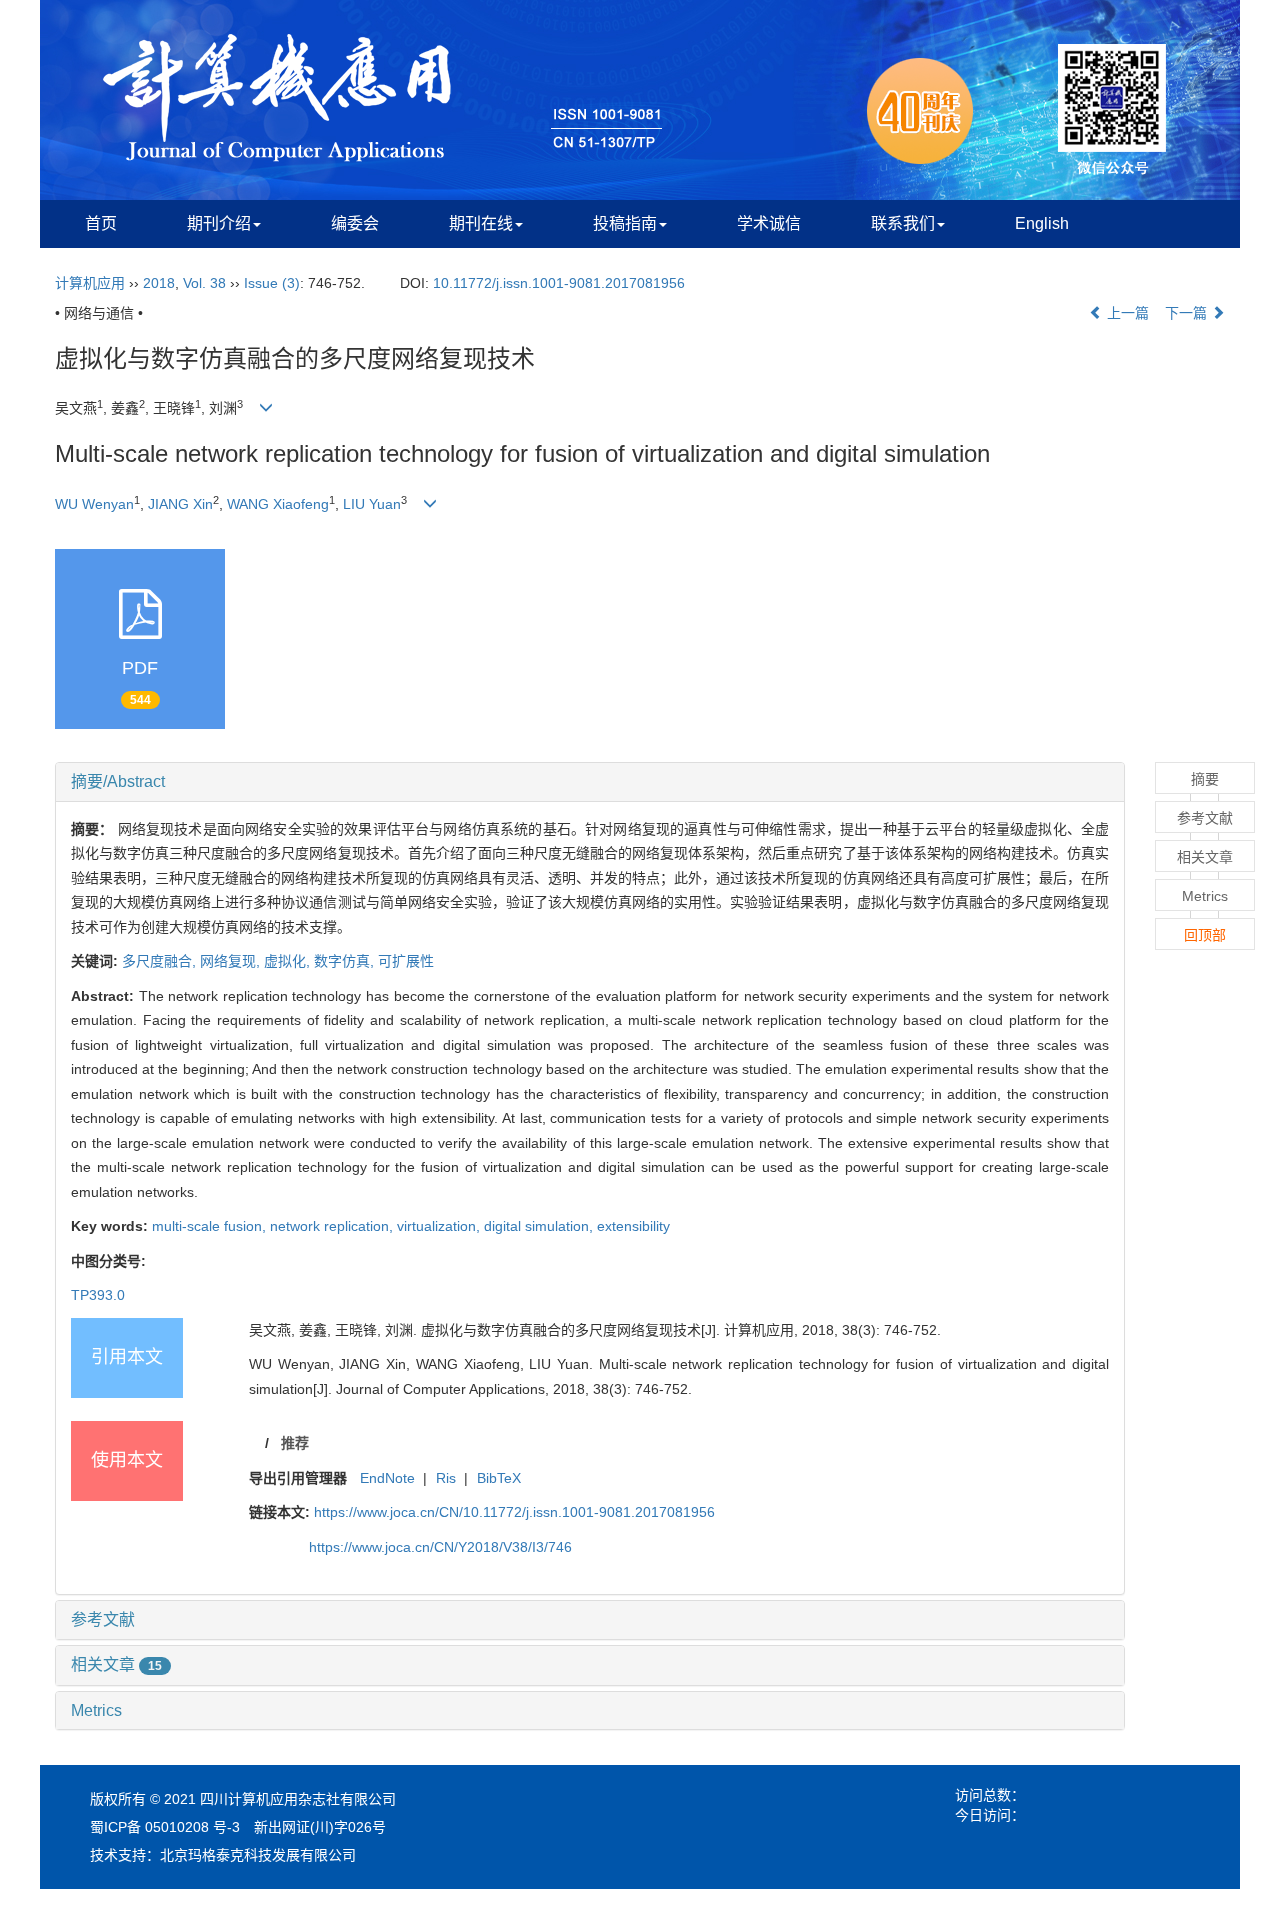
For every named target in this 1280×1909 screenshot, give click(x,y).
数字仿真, (346, 961)
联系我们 (903, 223)
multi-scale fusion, (211, 1226)
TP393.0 (98, 1295)
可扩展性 (406, 961)
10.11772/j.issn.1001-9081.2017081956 (559, 283)
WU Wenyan (94, 504)
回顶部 (1205, 935)
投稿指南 (625, 223)
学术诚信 (769, 223)
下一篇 (1188, 313)
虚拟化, (289, 961)
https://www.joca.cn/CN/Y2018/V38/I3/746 (440, 1547)
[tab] (590, 782)
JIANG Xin (180, 504)
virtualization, (440, 1226)
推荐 (295, 1443)
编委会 (355, 223)
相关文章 (116, 1664)
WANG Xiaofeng (278, 504)
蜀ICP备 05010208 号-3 (165, 1827)
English (1042, 223)
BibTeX (499, 1478)
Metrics (96, 1710)
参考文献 (103, 1619)
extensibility (633, 1226)
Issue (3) (272, 283)
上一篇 (1126, 313)
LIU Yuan (372, 504)
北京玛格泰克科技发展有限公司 (258, 1855)
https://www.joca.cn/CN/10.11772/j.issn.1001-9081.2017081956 (514, 1512)
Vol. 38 (204, 283)
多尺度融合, (161, 961)
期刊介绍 (219, 223)
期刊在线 (481, 223)
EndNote (387, 1478)
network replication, (333, 1226)
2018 (159, 283)
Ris (446, 1478)
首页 (101, 223)
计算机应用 (90, 283)
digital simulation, (540, 1226)
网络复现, (232, 961)
